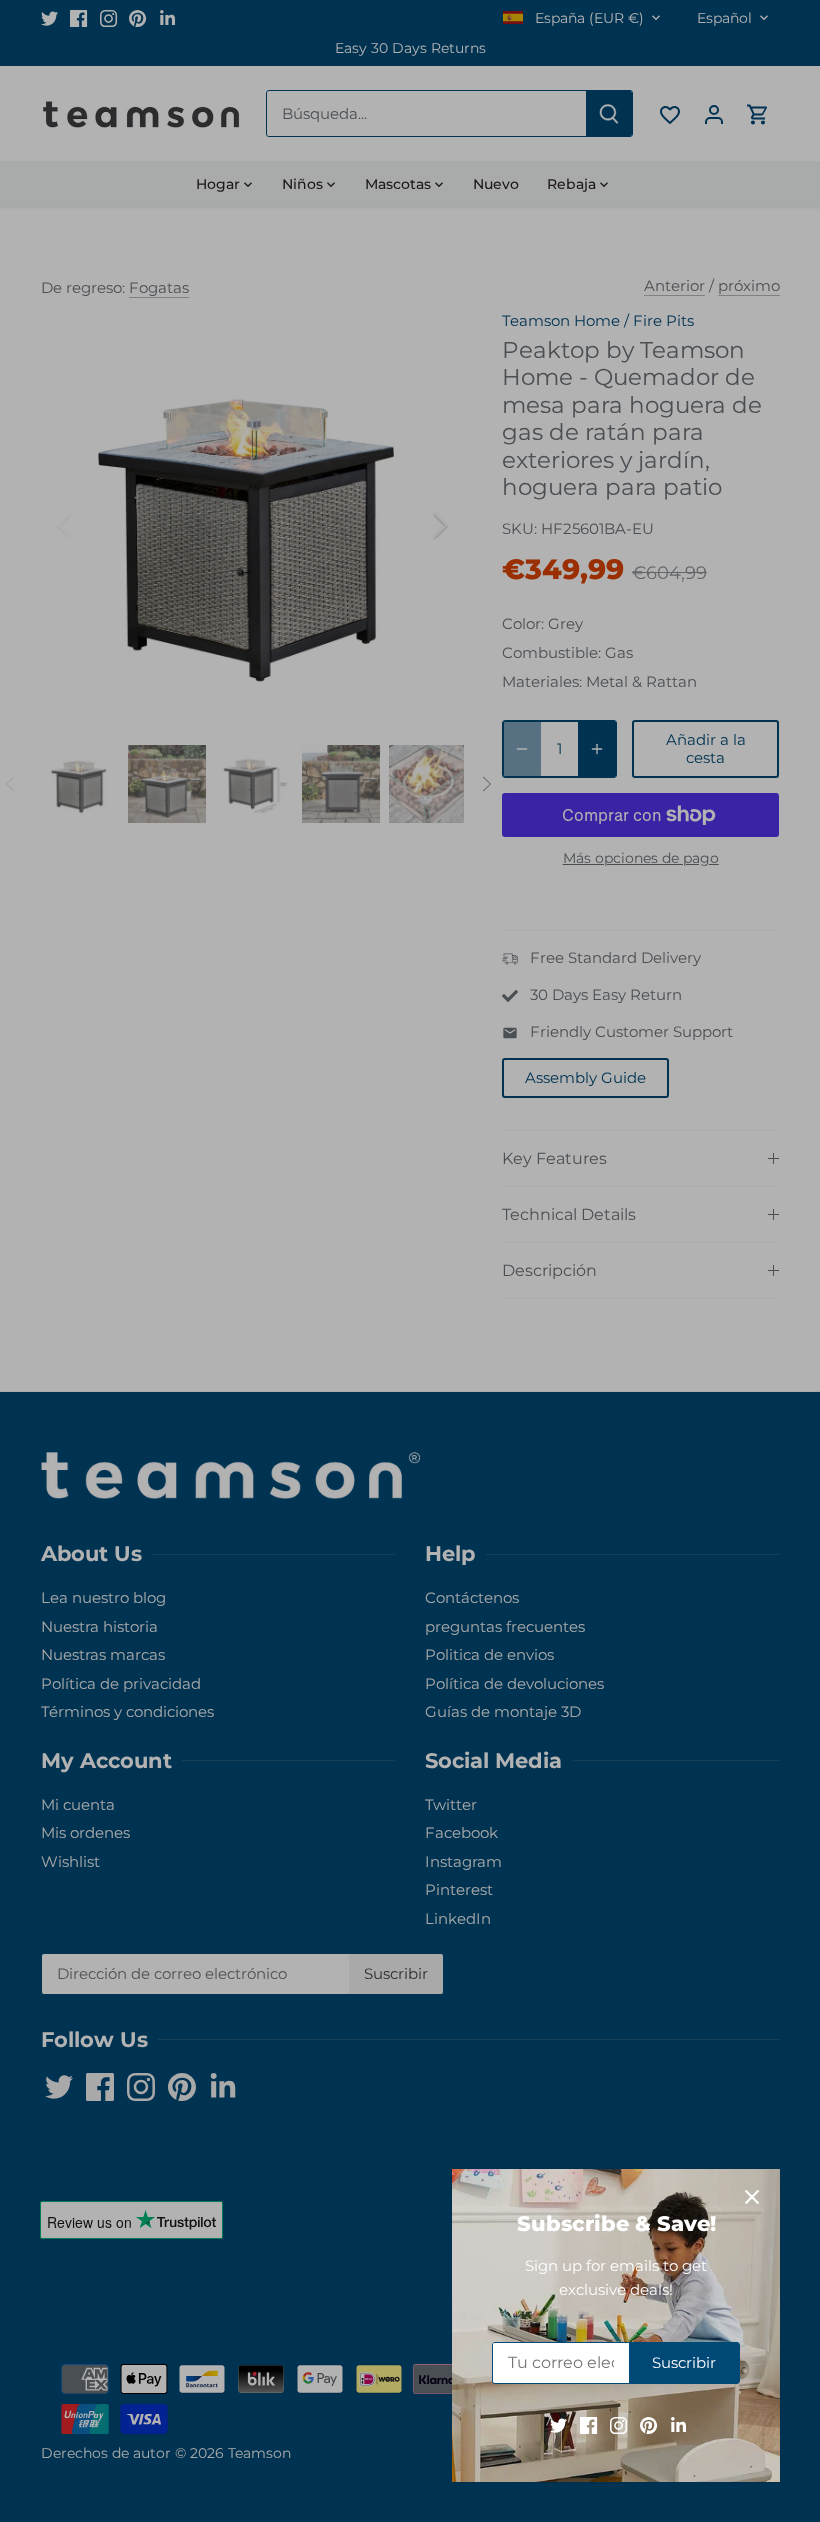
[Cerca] (752, 2197)
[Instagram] (618, 2424)
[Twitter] (558, 2424)
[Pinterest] (648, 2424)
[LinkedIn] (678, 2424)
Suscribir (684, 2362)
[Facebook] (588, 2424)
